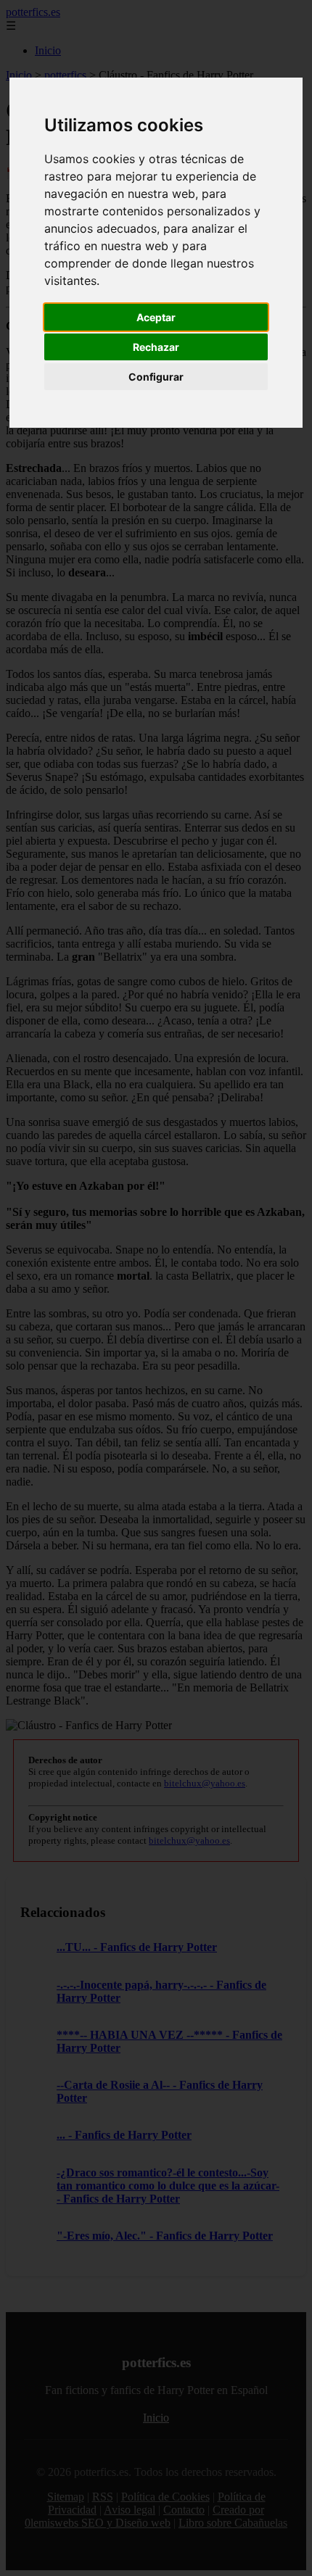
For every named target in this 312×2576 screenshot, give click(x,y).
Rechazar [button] (156, 347)
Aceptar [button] (156, 317)
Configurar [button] (156, 377)
